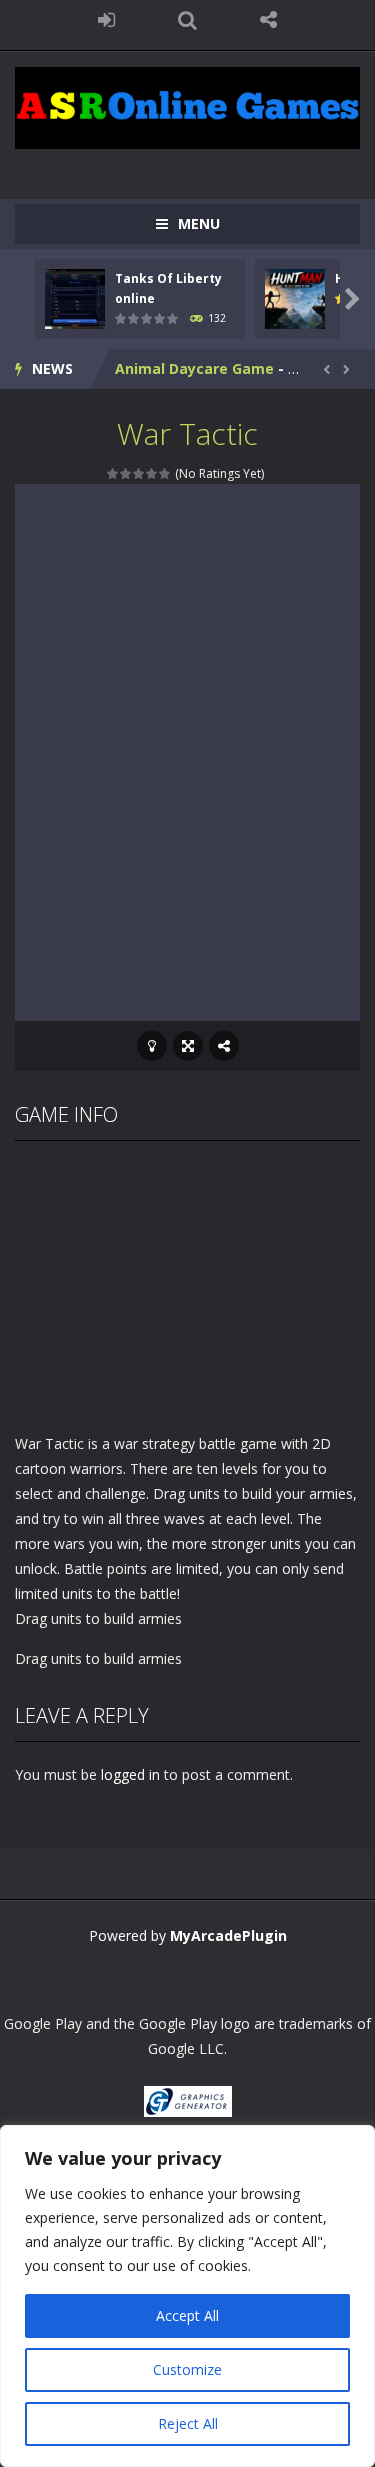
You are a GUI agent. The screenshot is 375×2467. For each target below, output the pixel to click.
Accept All (187, 2315)
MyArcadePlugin (228, 1935)
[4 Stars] (152, 473)
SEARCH (187, 20)
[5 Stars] (165, 473)
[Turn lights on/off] (152, 1046)
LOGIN (106, 20)
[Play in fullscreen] (188, 1046)
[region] (187, 2296)
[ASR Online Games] (187, 106)
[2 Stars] (126, 473)
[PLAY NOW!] (75, 297)
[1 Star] (113, 473)
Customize (187, 2369)
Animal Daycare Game (194, 368)
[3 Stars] (139, 473)
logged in (130, 1774)
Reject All (188, 2423)
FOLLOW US (268, 20)
